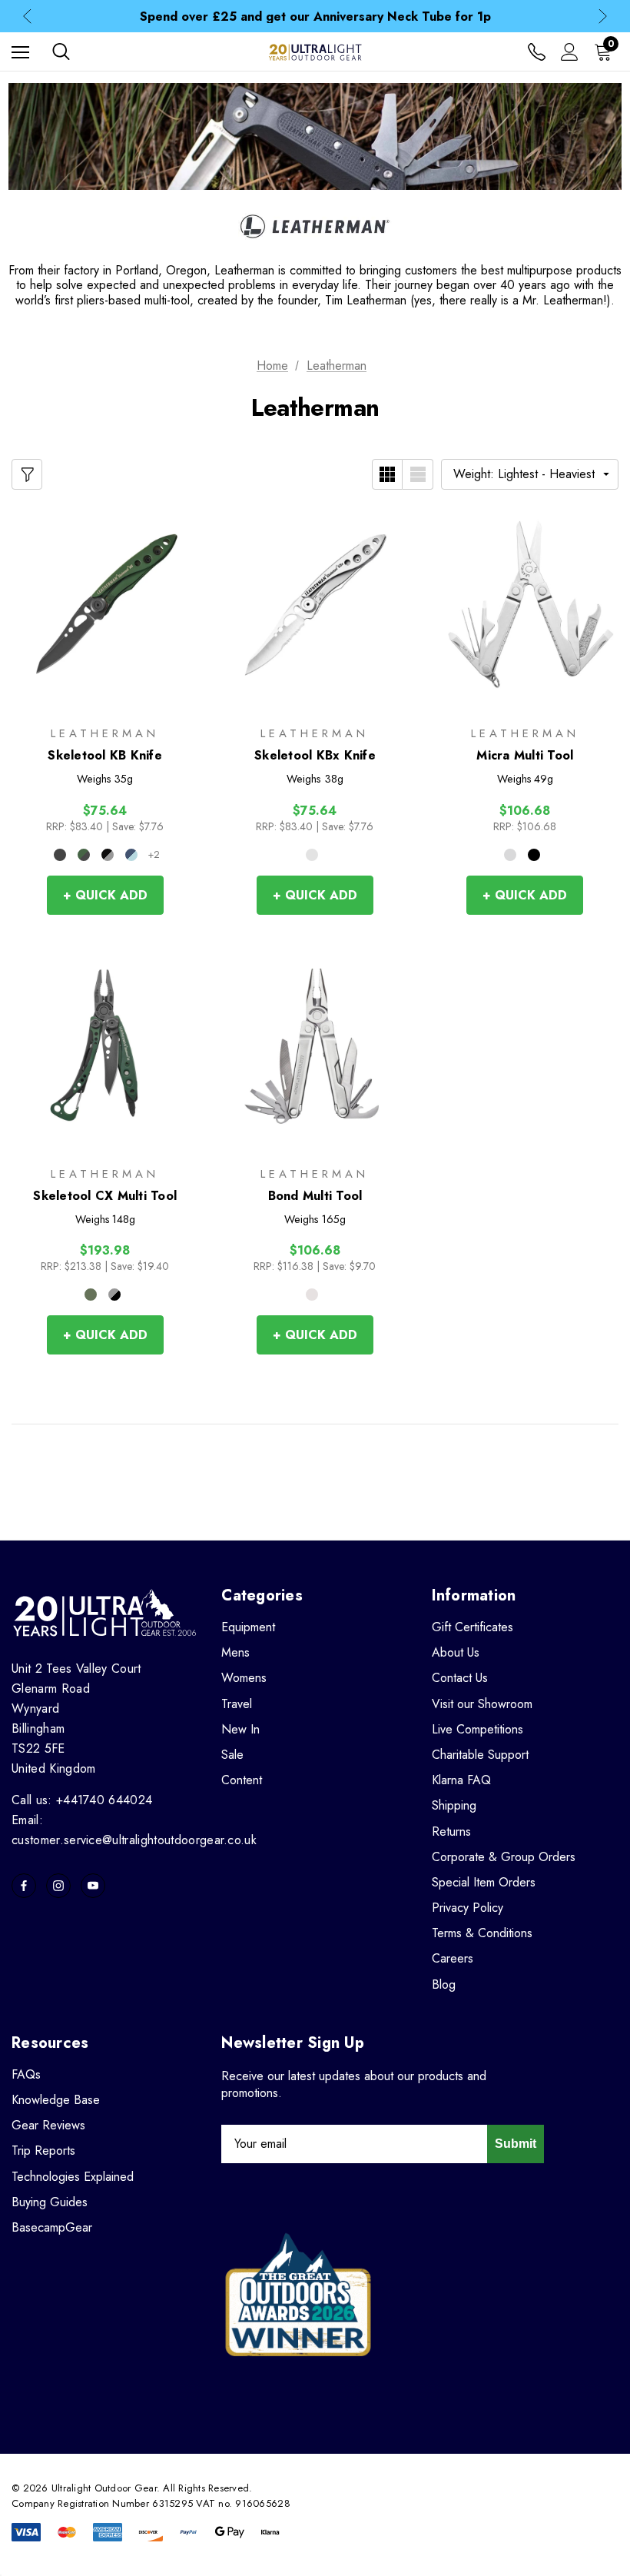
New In (240, 1729)
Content (242, 1780)
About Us (456, 1652)
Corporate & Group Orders (504, 1857)
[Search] (61, 52)
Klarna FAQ (461, 1780)
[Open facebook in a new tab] (24, 1886)
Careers (453, 1958)
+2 (154, 855)
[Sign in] (570, 52)
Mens (235, 1652)
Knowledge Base (56, 2100)
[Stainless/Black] (108, 855)
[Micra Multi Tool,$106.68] (525, 605)
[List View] (418, 474)
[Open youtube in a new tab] (93, 1886)
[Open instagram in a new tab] (58, 1886)
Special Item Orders (484, 1882)
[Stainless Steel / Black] (114, 1295)
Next (603, 17)
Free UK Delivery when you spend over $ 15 (315, 17)
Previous (27, 17)
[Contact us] (537, 52)
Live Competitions (477, 1729)
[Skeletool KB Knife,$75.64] (105, 605)
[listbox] (530, 474)
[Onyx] (60, 855)
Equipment (248, 1627)
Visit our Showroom (482, 1704)
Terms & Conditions (482, 1933)
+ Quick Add (105, 895)
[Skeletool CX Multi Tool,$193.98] (105, 1045)
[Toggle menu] (20, 52)
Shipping (454, 1805)
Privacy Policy (468, 1908)
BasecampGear (52, 2227)
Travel (237, 1704)
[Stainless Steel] (312, 855)
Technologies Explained (73, 2177)
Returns (451, 1831)
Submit (516, 2144)
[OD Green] (84, 855)
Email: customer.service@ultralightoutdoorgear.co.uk (134, 1830)
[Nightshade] (131, 855)
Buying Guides (50, 2202)
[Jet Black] (534, 855)
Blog (444, 1984)
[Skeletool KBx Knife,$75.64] (315, 605)
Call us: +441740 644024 (82, 1800)
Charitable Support (480, 1755)
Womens (244, 1678)
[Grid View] (387, 474)
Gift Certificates (472, 1627)
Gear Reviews (48, 2125)
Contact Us (460, 1678)
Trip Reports (43, 2151)
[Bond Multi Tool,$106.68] (315, 1045)
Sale (232, 1755)
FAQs (26, 2074)
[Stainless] (510, 855)
